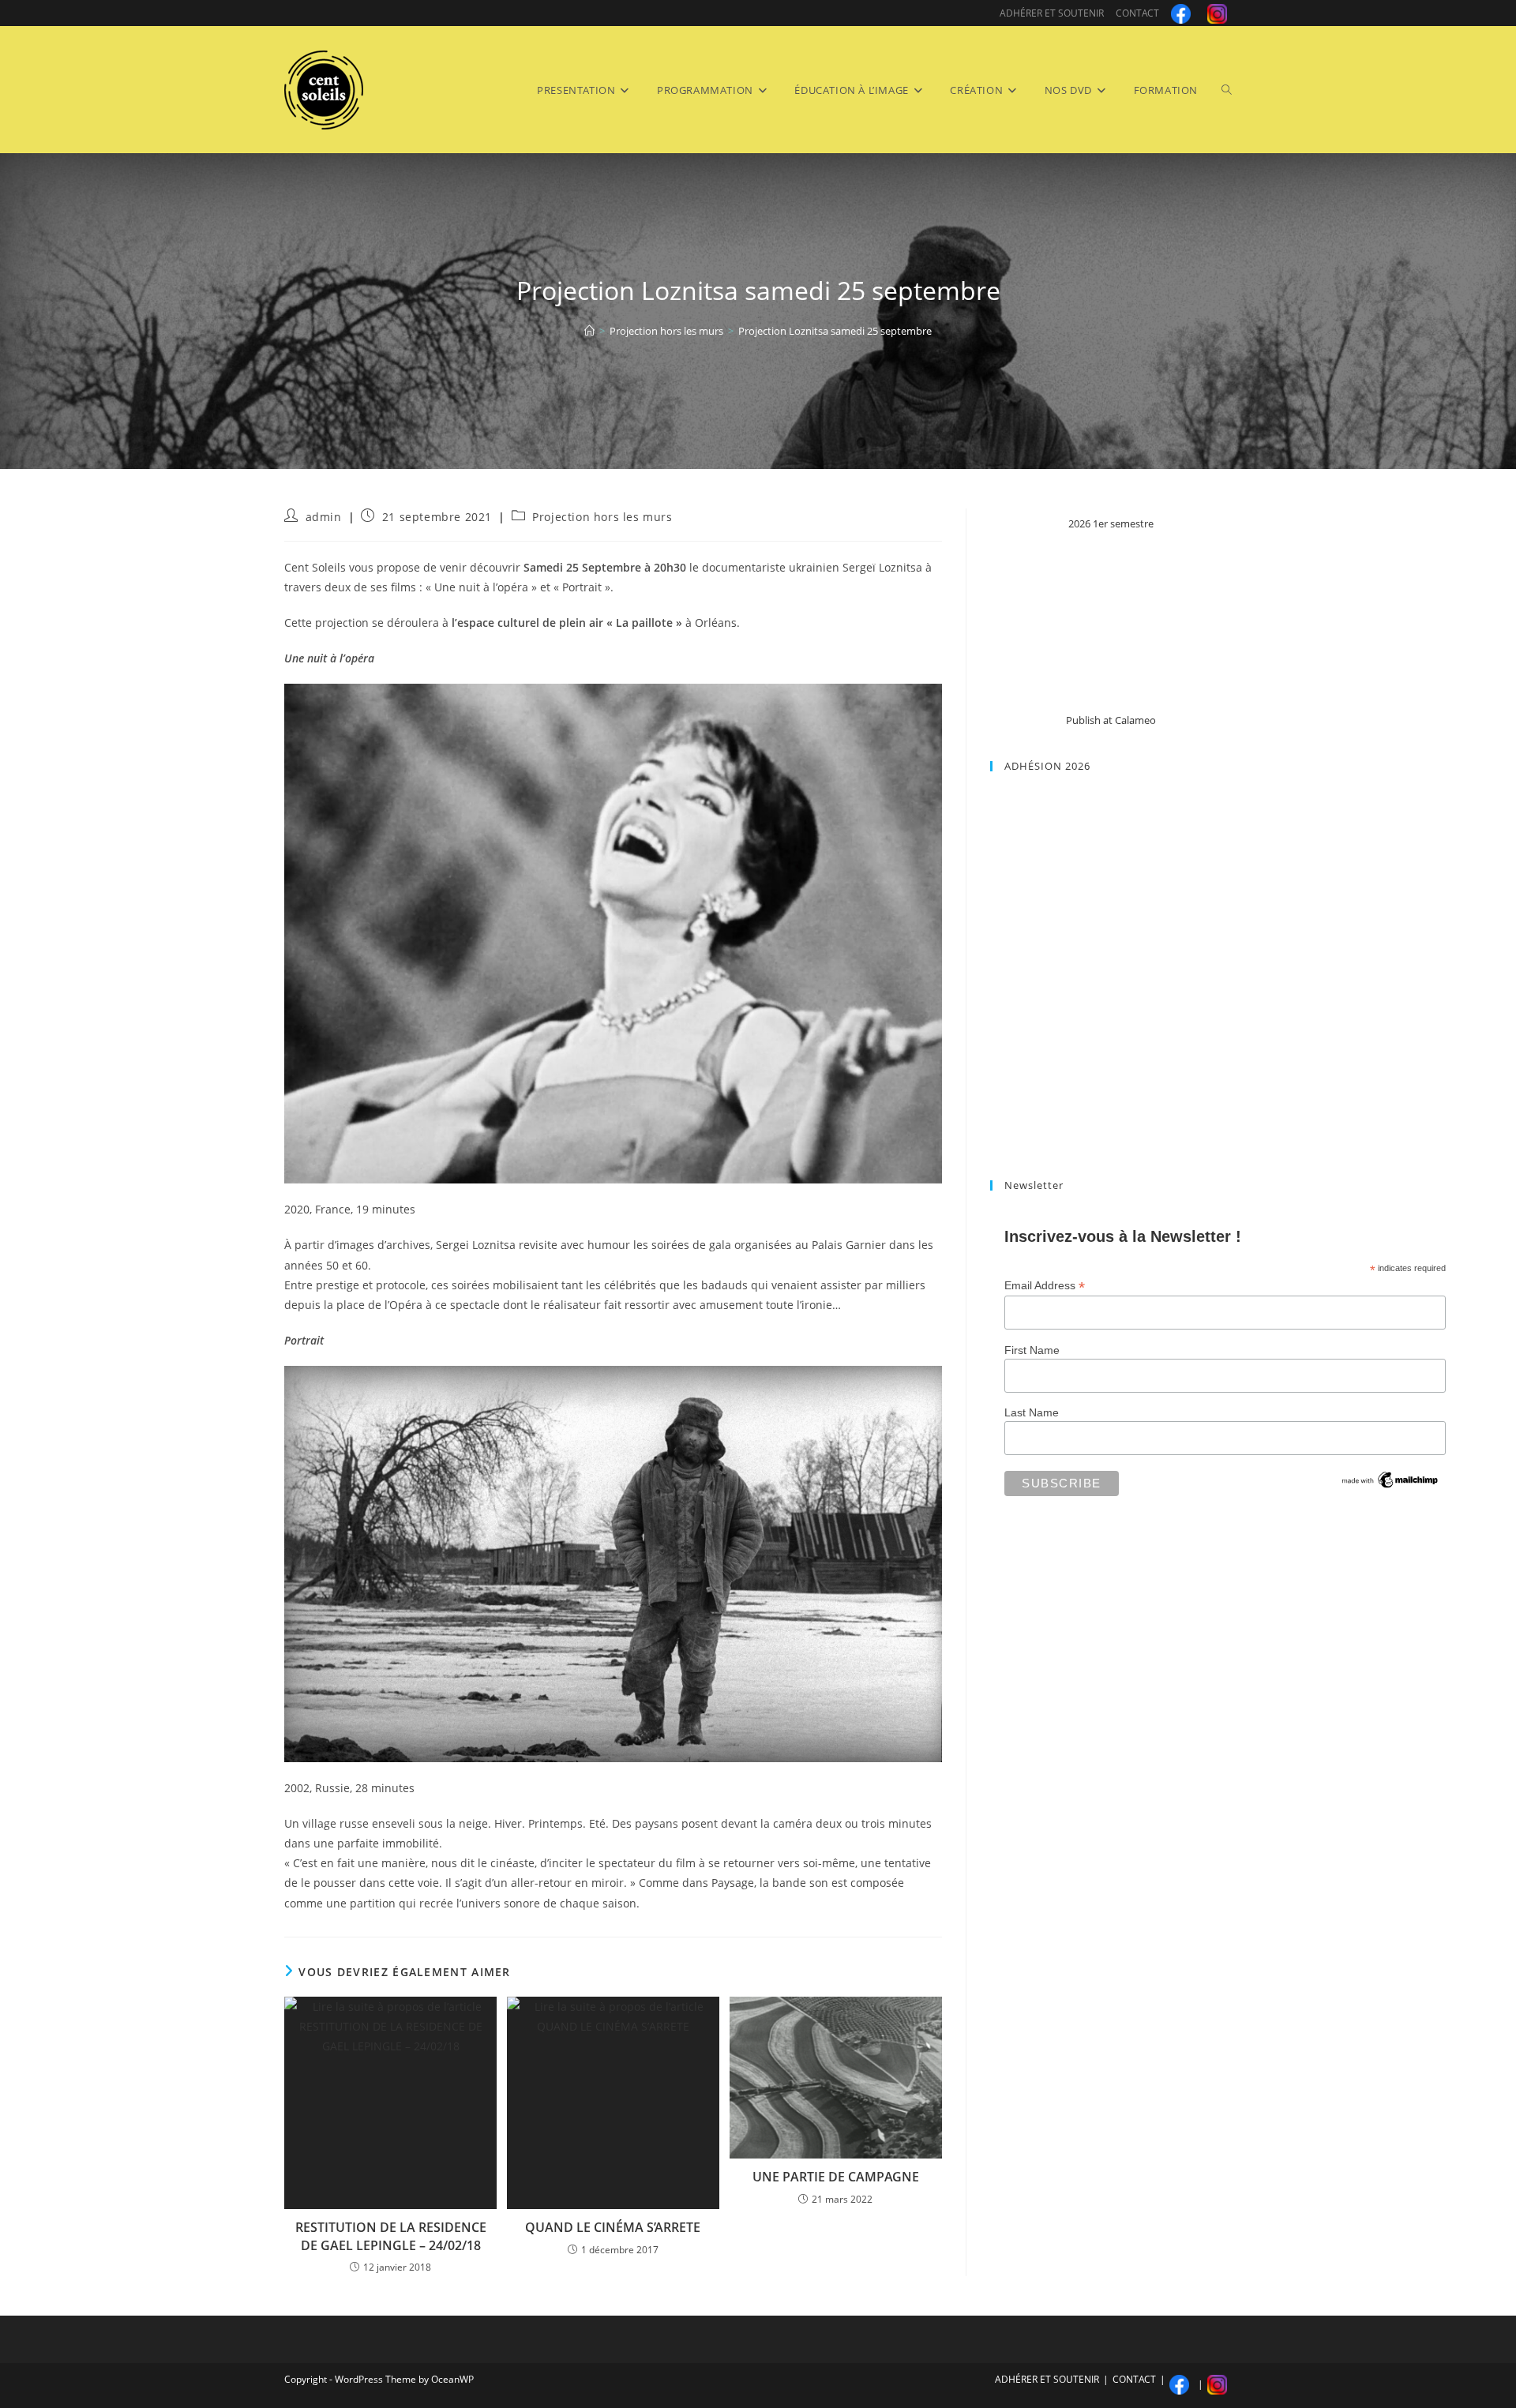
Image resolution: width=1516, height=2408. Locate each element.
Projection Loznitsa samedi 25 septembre (835, 331)
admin (324, 517)
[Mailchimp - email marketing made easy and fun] (1390, 1479)
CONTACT (1137, 13)
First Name (1032, 1350)
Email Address (1045, 1286)
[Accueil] (589, 331)
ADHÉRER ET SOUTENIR (1052, 13)
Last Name (1032, 1412)
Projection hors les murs (602, 517)
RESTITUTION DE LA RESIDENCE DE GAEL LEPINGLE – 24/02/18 (391, 2236)
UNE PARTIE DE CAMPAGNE (836, 2177)
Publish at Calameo (1111, 720)
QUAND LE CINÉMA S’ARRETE (613, 2227)
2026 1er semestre (1111, 523)
